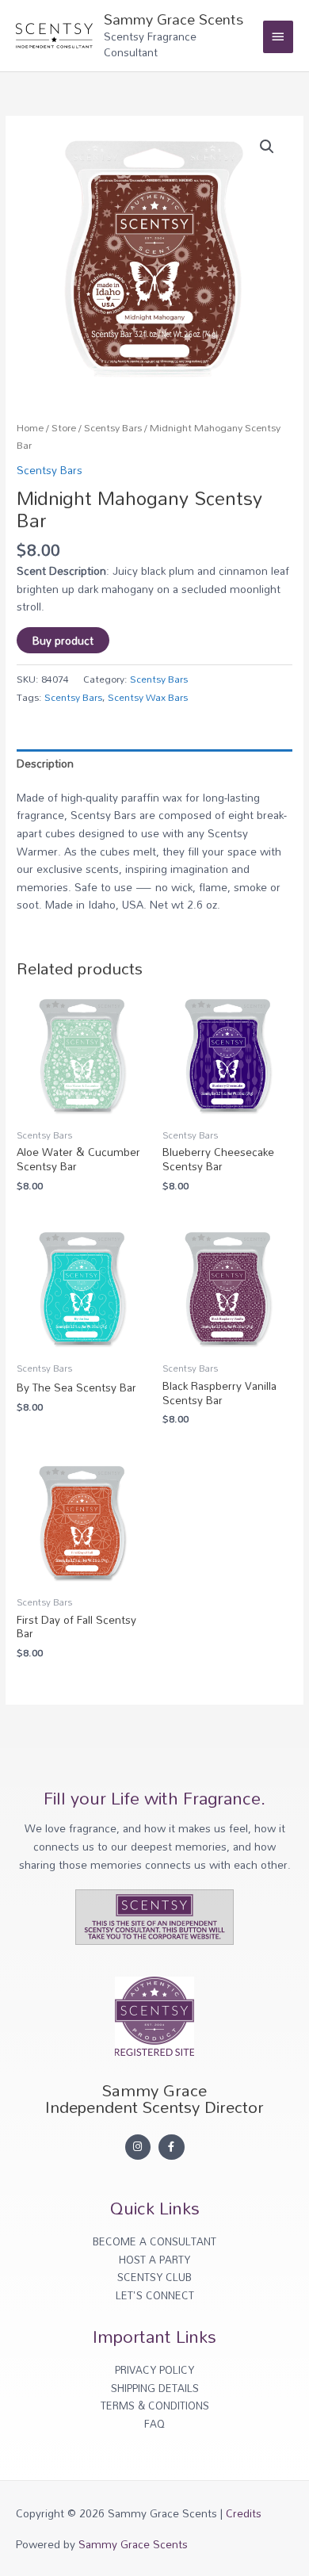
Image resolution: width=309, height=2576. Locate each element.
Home (30, 428)
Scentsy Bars (113, 428)
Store (64, 428)
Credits (244, 2513)
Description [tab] (45, 763)
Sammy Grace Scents (174, 19)
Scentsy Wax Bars (148, 697)
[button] (267, 147)
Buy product (63, 640)
